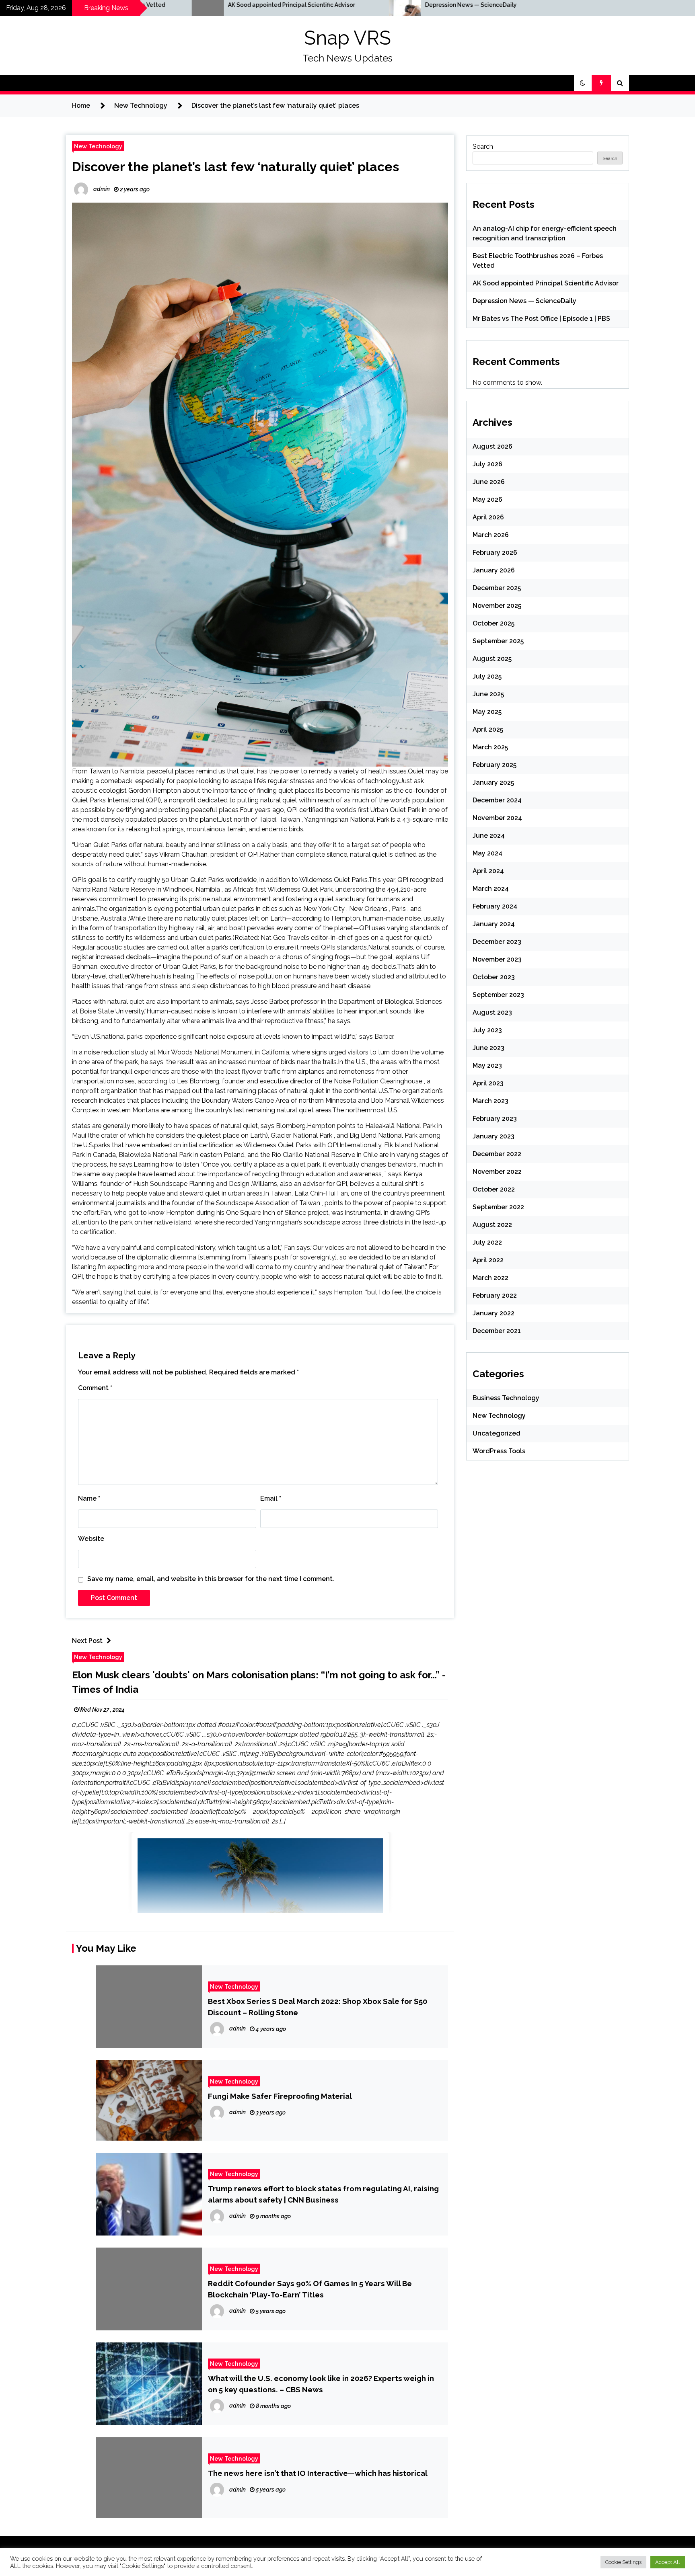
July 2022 (487, 1242)
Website (91, 1539)
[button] (583, 83)
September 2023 (498, 995)
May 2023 (487, 1065)
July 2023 (487, 1030)
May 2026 (487, 499)
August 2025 (492, 659)
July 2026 (487, 464)
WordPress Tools (499, 1451)
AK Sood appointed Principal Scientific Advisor (546, 283)
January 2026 (494, 570)
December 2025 (497, 588)
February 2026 (495, 553)
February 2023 (495, 1119)
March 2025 (490, 747)
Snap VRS (347, 38)
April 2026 (488, 517)
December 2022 (497, 1154)
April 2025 (488, 729)
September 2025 (498, 641)
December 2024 (497, 800)
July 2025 (487, 676)
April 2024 (488, 871)
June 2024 (489, 836)
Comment (95, 1388)
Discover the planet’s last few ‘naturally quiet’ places (235, 167)
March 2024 (491, 889)
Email (271, 1498)
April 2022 (488, 1260)
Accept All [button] (668, 2562)
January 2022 (493, 1313)
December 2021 (497, 1331)
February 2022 (495, 1295)
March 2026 (491, 535)
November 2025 (497, 606)
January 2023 (493, 1136)
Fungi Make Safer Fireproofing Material (280, 2096)
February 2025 (495, 765)
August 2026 (492, 446)
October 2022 (494, 1189)
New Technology (98, 146)
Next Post (87, 1641)
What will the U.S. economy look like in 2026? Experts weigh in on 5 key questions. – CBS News (321, 2384)
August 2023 (492, 1012)
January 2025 (493, 782)
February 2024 (495, 906)
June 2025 (488, 694)
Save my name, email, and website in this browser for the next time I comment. (211, 1579)
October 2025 (493, 623)
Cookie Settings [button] (623, 2562)
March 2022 (490, 1278)
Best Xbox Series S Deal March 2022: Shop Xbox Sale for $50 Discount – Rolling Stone (318, 2007)
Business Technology (506, 1398)
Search (483, 147)
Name (89, 1498)
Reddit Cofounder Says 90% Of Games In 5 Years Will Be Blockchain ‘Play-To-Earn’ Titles (310, 2289)
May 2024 (487, 853)
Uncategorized (497, 1433)
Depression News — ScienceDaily (303, 5)
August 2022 (492, 1225)
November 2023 (497, 959)
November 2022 (497, 1172)
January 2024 (494, 924)
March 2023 (490, 1101)
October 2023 (494, 977)
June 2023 (488, 1048)
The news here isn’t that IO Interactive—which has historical (318, 2473)
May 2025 (487, 712)
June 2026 (489, 482)
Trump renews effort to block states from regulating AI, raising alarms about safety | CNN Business (323, 2194)
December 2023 (497, 942)
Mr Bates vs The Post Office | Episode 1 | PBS (514, 5)
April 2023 (488, 1083)
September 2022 (498, 1207)
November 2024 (497, 818)
